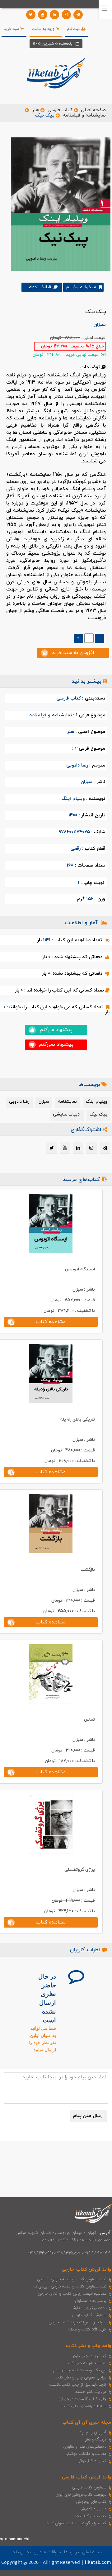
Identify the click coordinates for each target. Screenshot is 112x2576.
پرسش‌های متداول (91, 2301)
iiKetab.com (98, 2563)
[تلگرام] (78, 15)
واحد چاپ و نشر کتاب (89, 2346)
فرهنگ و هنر (96, 2440)
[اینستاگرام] (66, 15)
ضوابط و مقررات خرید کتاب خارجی (77, 2322)
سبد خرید (12, 29)
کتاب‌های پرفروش (91, 2502)
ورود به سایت (44, 29)
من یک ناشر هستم (91, 2392)
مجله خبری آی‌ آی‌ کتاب (87, 2423)
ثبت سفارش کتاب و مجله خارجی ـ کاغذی (72, 2279)
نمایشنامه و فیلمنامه (84, 115)
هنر (36, 110)
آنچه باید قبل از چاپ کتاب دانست (78, 2385)
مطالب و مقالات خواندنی (86, 2454)
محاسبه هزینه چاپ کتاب (86, 2363)
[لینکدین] (54, 15)
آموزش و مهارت (93, 2432)
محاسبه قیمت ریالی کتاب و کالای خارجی (72, 2294)
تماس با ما (21, 2552)
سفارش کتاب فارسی (89, 2488)
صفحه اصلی (93, 110)
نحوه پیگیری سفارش (89, 2308)
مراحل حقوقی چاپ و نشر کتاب (81, 2378)
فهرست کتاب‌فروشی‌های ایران (81, 2495)
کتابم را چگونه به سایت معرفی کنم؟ (76, 2523)
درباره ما (72, 2552)
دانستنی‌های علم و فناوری (85, 2447)
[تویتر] (31, 15)
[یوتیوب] (43, 15)
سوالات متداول (47, 2552)
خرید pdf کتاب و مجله (87, 2330)
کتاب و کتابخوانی (91, 2461)
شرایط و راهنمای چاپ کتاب (84, 2406)
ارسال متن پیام (88, 2116)
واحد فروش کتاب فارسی (86, 2477)
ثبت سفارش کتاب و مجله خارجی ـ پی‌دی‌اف (70, 2287)
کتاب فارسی (60, 110)
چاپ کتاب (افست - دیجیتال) (83, 2399)
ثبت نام (74, 29)
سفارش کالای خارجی (89, 2315)
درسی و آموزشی (92, 2509)
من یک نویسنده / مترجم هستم (80, 2370)
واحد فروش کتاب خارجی (86, 2270)
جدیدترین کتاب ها (91, 2516)
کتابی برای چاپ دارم (90, 2356)
